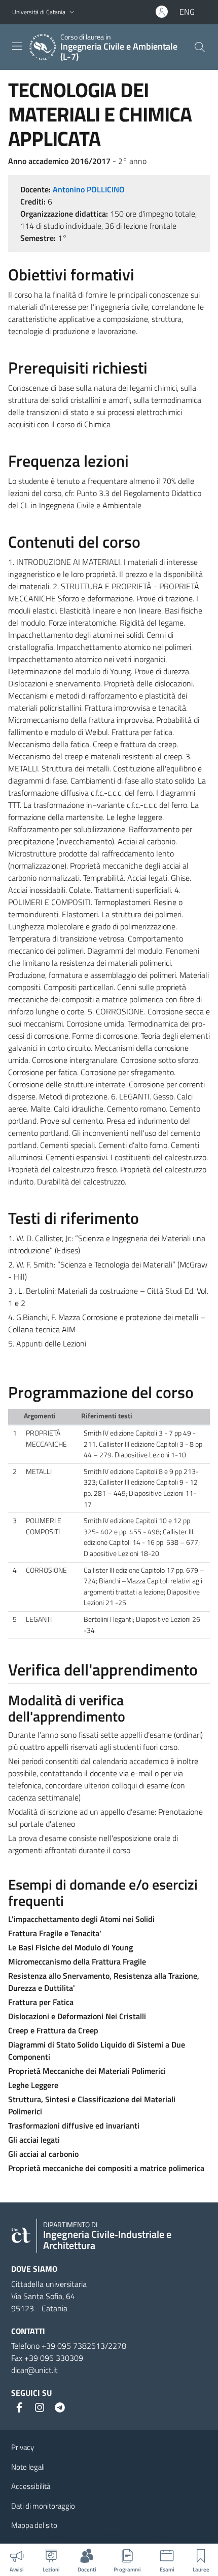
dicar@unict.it (34, 2370)
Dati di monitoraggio (43, 2506)
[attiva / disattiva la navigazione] (17, 46)
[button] (72, 12)
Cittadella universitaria (49, 2284)
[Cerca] (200, 47)
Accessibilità (31, 2486)
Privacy (23, 2447)
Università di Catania (39, 12)
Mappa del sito (34, 2525)
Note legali (28, 2467)
